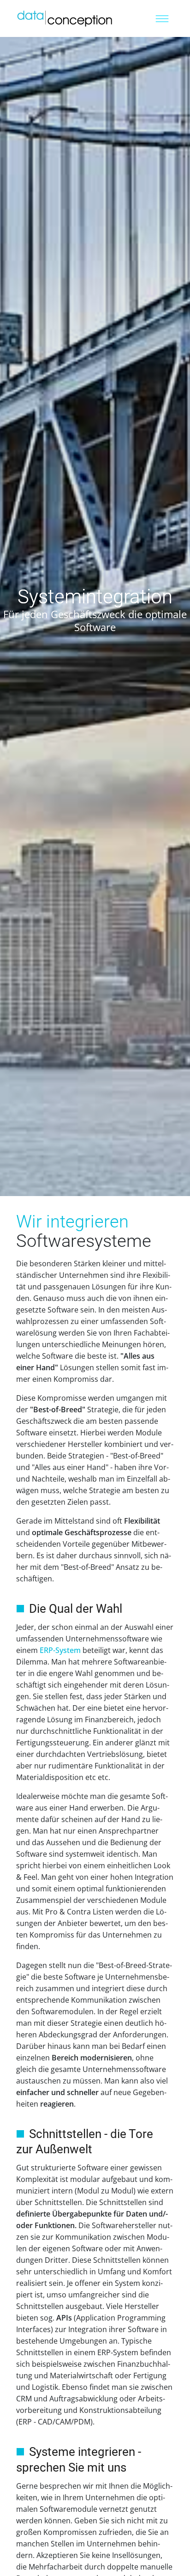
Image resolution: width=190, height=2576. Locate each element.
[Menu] (162, 18)
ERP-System (60, 1650)
